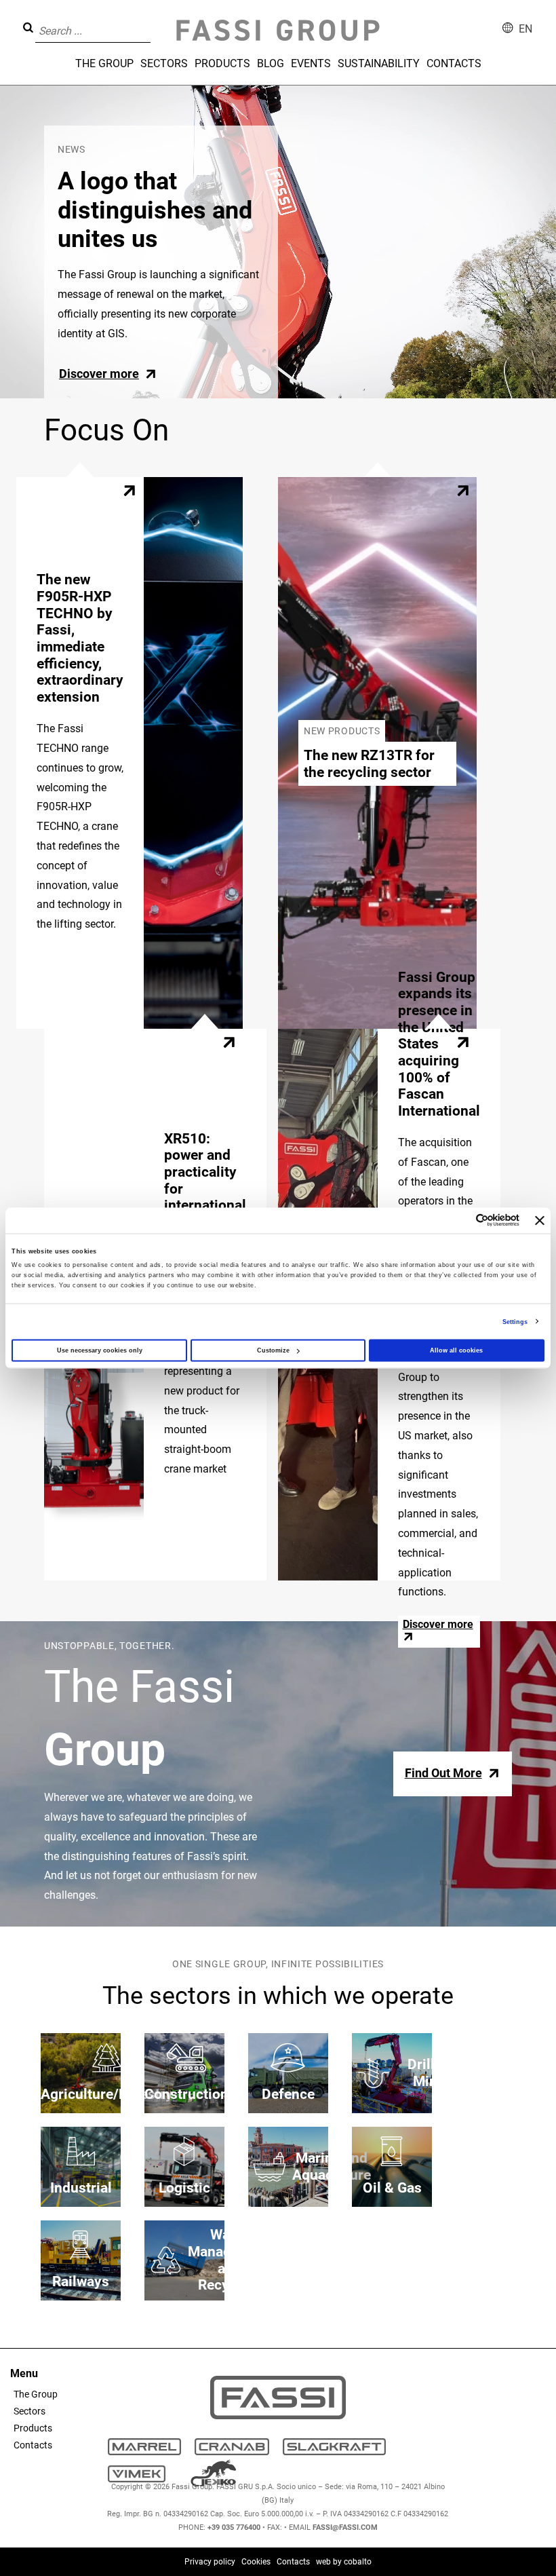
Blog (271, 63)
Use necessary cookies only (100, 1350)
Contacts (454, 63)
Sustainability (379, 63)
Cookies (256, 2562)
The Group (104, 63)
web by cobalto (344, 2562)
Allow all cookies (456, 1350)
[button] (155, 21)
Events (311, 63)
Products (222, 63)
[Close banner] (540, 1220)
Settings (515, 1321)
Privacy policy (210, 2562)
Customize (273, 1350)
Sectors (164, 63)
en (525, 29)
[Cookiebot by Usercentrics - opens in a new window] (460, 1220)
